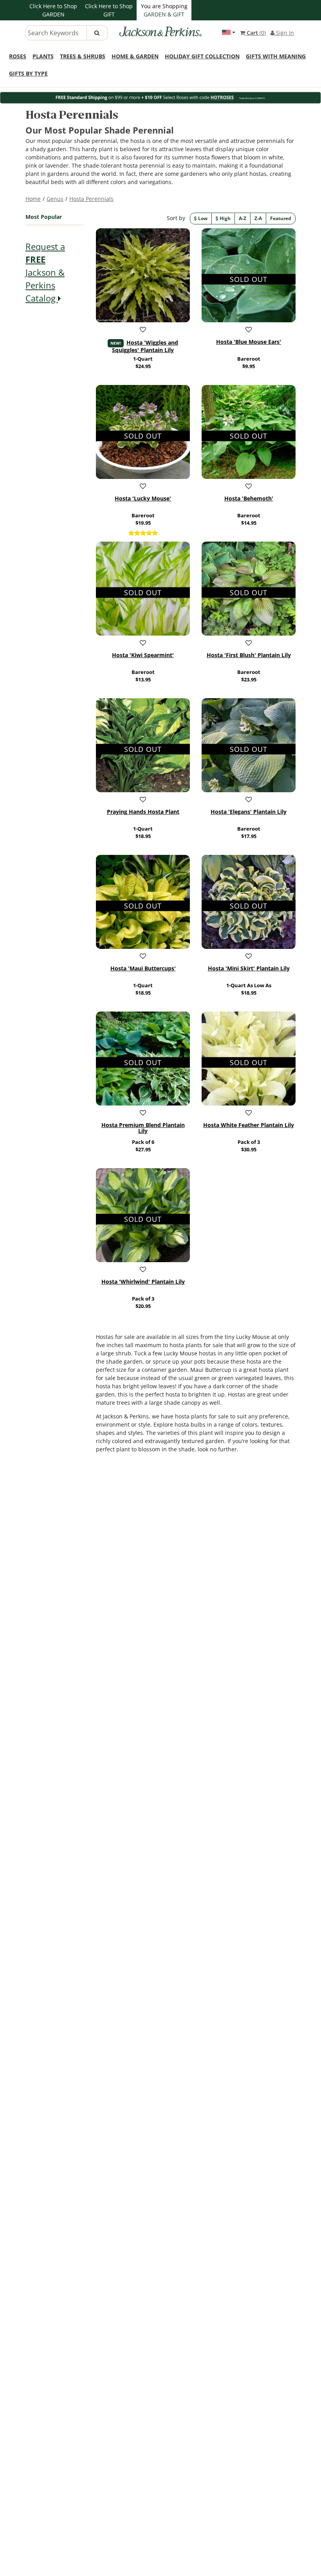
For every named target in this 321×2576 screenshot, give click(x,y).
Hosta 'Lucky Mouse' (143, 499)
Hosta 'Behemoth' (249, 499)
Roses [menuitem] (18, 56)
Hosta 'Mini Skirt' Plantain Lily (249, 968)
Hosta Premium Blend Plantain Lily (143, 1128)
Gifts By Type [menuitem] (28, 73)
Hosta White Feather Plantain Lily (249, 1125)
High (225, 218)
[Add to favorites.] (143, 329)
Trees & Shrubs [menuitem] (83, 56)
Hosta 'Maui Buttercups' (143, 968)
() (256, 33)
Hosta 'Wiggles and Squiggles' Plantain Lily (145, 346)
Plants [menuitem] (43, 56)
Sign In (284, 33)
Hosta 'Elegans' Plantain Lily (249, 812)
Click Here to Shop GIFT (109, 10)
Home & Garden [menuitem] (135, 56)
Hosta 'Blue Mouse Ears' (249, 342)
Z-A (258, 218)
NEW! (116, 343)
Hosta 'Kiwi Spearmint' (143, 655)
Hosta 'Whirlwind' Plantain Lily (143, 1282)
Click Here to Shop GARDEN (53, 10)
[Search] (97, 33)
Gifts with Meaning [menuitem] (276, 56)
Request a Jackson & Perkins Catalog (45, 272)
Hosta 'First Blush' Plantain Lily (249, 655)
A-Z (243, 218)
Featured (281, 218)
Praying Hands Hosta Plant (143, 812)
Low (202, 218)
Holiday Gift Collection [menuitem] (202, 56)
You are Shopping (164, 10)
